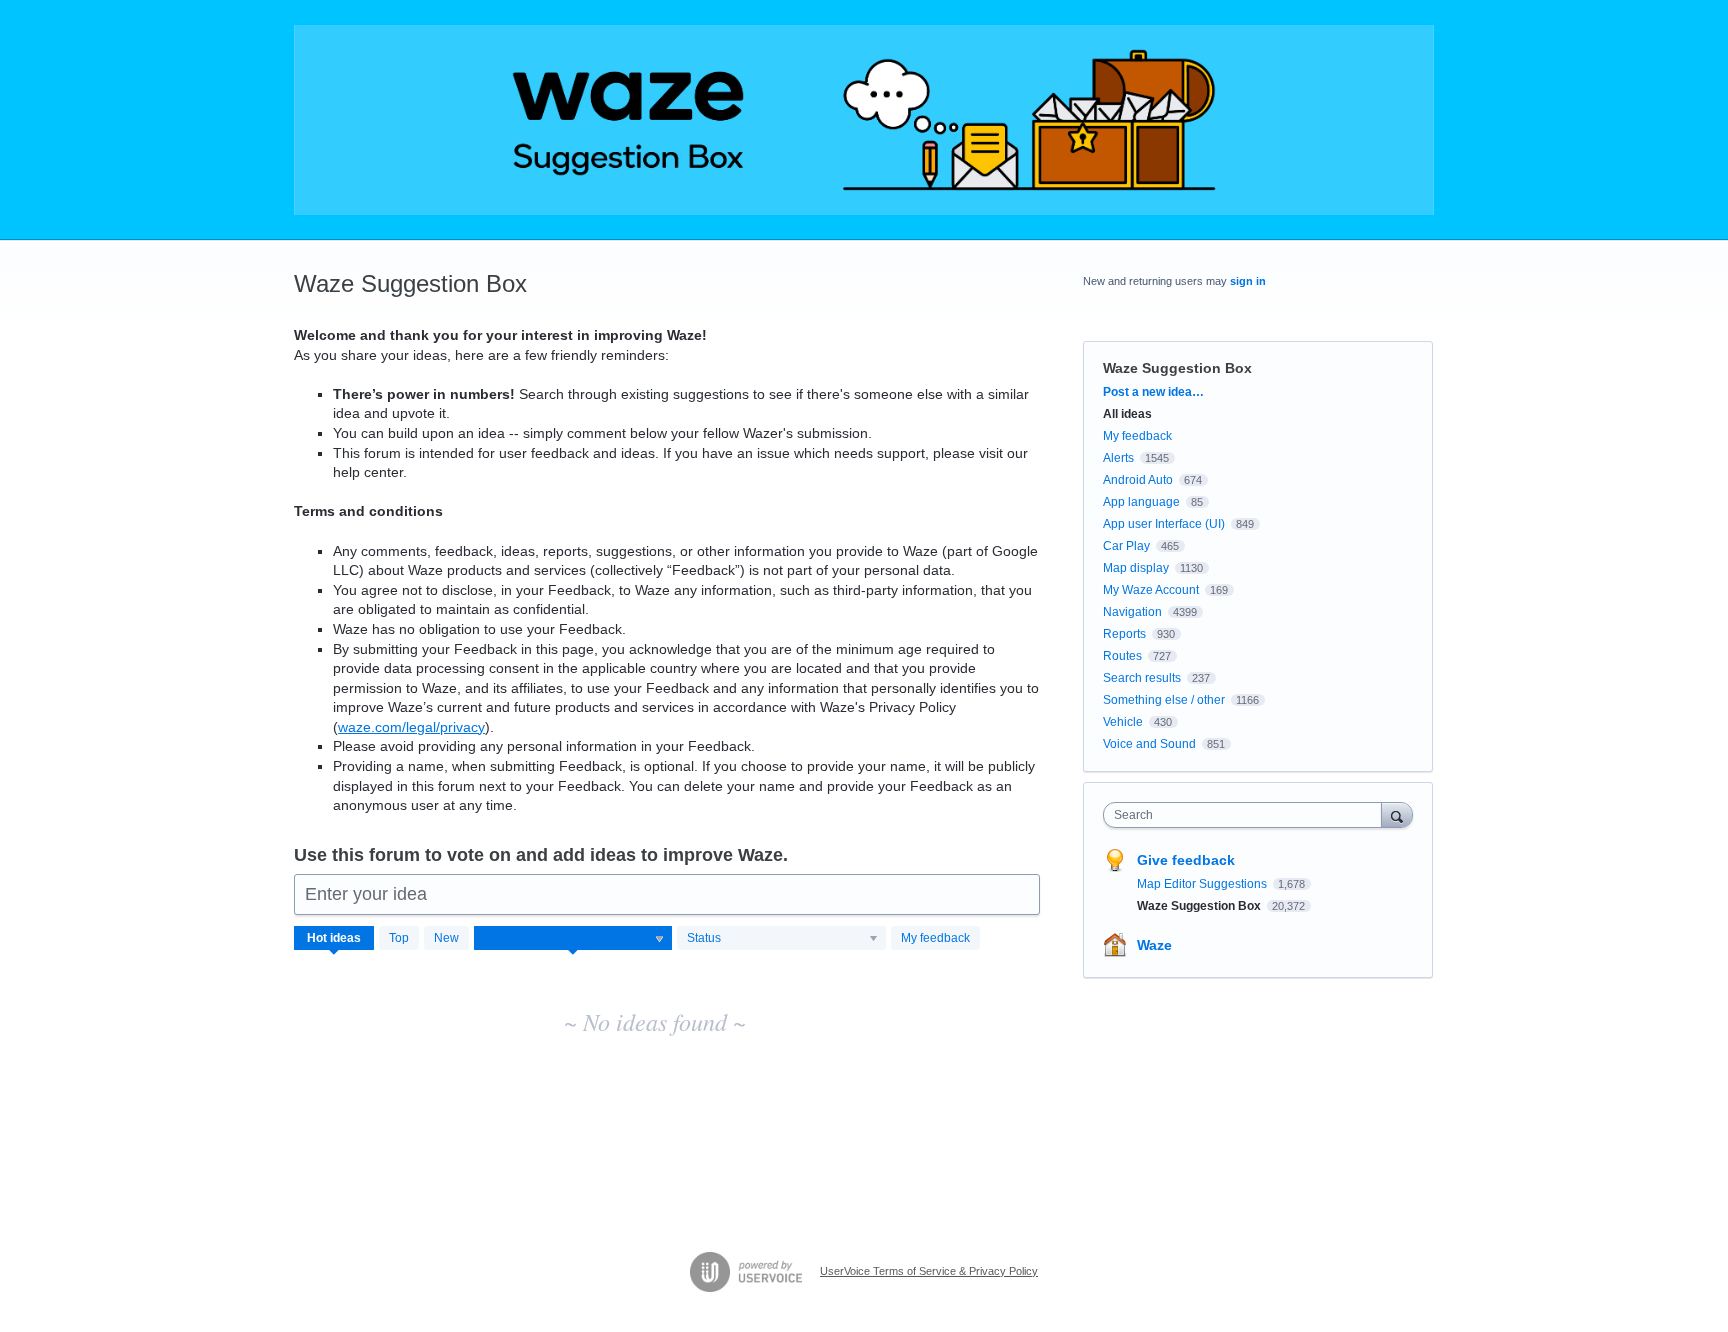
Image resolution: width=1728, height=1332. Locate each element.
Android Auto (1138, 480)
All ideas (1127, 414)
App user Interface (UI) (1164, 524)
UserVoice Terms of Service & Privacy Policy (929, 1271)
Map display (1136, 568)
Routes (1122, 656)
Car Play (1126, 546)
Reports (1124, 634)
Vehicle (1123, 722)
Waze (1154, 945)
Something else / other (1164, 700)
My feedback (935, 938)
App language (1141, 502)
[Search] (1397, 814)
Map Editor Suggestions (1203, 884)
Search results (1142, 678)
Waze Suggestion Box (1200, 906)
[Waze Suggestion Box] (864, 120)
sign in (1248, 281)
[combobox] (1247, 815)
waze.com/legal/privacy (411, 727)
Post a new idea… (1153, 392)
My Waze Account (1151, 590)
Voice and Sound (1149, 744)
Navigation (1132, 612)
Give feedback (1186, 860)
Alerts (1118, 458)
